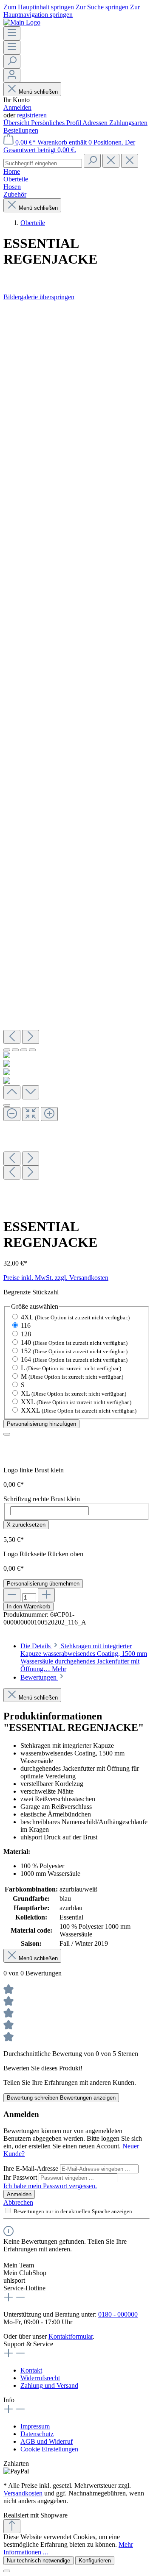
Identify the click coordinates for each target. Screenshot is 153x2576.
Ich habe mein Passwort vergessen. (50, 2186)
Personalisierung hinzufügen (41, 1424)
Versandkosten (23, 2493)
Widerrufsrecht (40, 2378)
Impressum (35, 2426)
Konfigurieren (95, 2561)
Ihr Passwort (21, 2177)
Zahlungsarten (128, 123)
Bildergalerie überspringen (39, 297)
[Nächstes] (31, 1037)
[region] (76, 755)
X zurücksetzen (26, 1525)
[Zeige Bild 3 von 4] (24, 1050)
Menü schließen (38, 92)
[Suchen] (12, 61)
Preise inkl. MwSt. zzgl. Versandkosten (56, 1278)
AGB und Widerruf (47, 2441)
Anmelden (17, 107)
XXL (76, 1402)
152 (74, 1351)
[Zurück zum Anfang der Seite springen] (12, 2526)
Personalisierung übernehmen (43, 1584)
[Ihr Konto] (12, 75)
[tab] (84, 1657)
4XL (75, 1317)
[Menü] (12, 33)
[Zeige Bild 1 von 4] (7, 1050)
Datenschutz (37, 2434)
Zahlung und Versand (49, 2385)
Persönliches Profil (57, 123)
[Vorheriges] (12, 1037)
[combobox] (43, 163)
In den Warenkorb (28, 1607)
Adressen (96, 123)
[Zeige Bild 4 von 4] (32, 1050)
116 (26, 1326)
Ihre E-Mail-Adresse (32, 2168)
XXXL (79, 1410)
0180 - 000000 (118, 2314)
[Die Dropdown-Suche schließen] (130, 161)
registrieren (32, 115)
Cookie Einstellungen (49, 2449)
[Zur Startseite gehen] (22, 22)
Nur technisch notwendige (38, 2561)
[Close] (7, 1105)
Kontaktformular (71, 2336)
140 (74, 1342)
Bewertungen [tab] (39, 1677)
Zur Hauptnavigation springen (72, 11)
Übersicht (17, 123)
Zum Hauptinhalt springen (40, 7)
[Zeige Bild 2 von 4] (15, 1050)
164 (74, 1359)
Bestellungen (21, 130)
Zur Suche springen (103, 7)
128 (26, 1334)
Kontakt (31, 2370)
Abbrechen (18, 2202)
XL (74, 1393)
